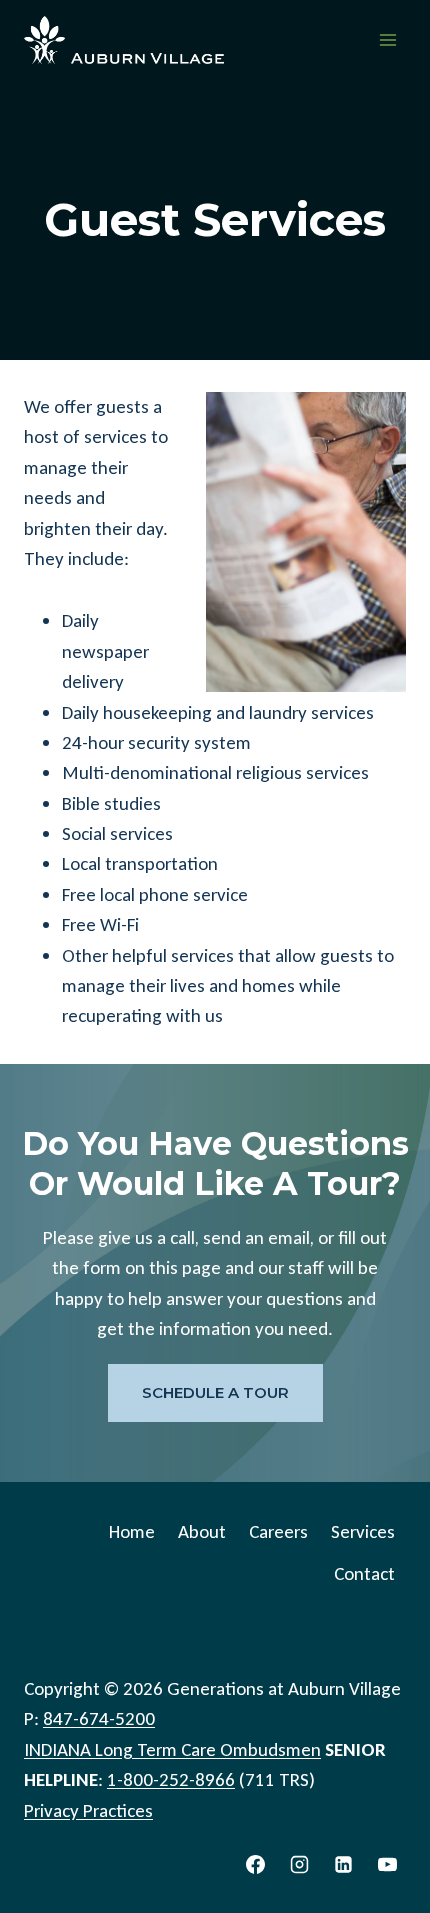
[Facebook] (256, 1864)
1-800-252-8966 (171, 1779)
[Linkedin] (343, 1864)
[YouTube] (387, 1864)
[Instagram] (300, 1864)
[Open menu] (387, 39)
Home (132, 1531)
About (202, 1531)
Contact (364, 1573)
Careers (278, 1531)
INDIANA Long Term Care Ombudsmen (172, 1749)
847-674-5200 (99, 1718)
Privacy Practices (88, 1810)
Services (363, 1531)
